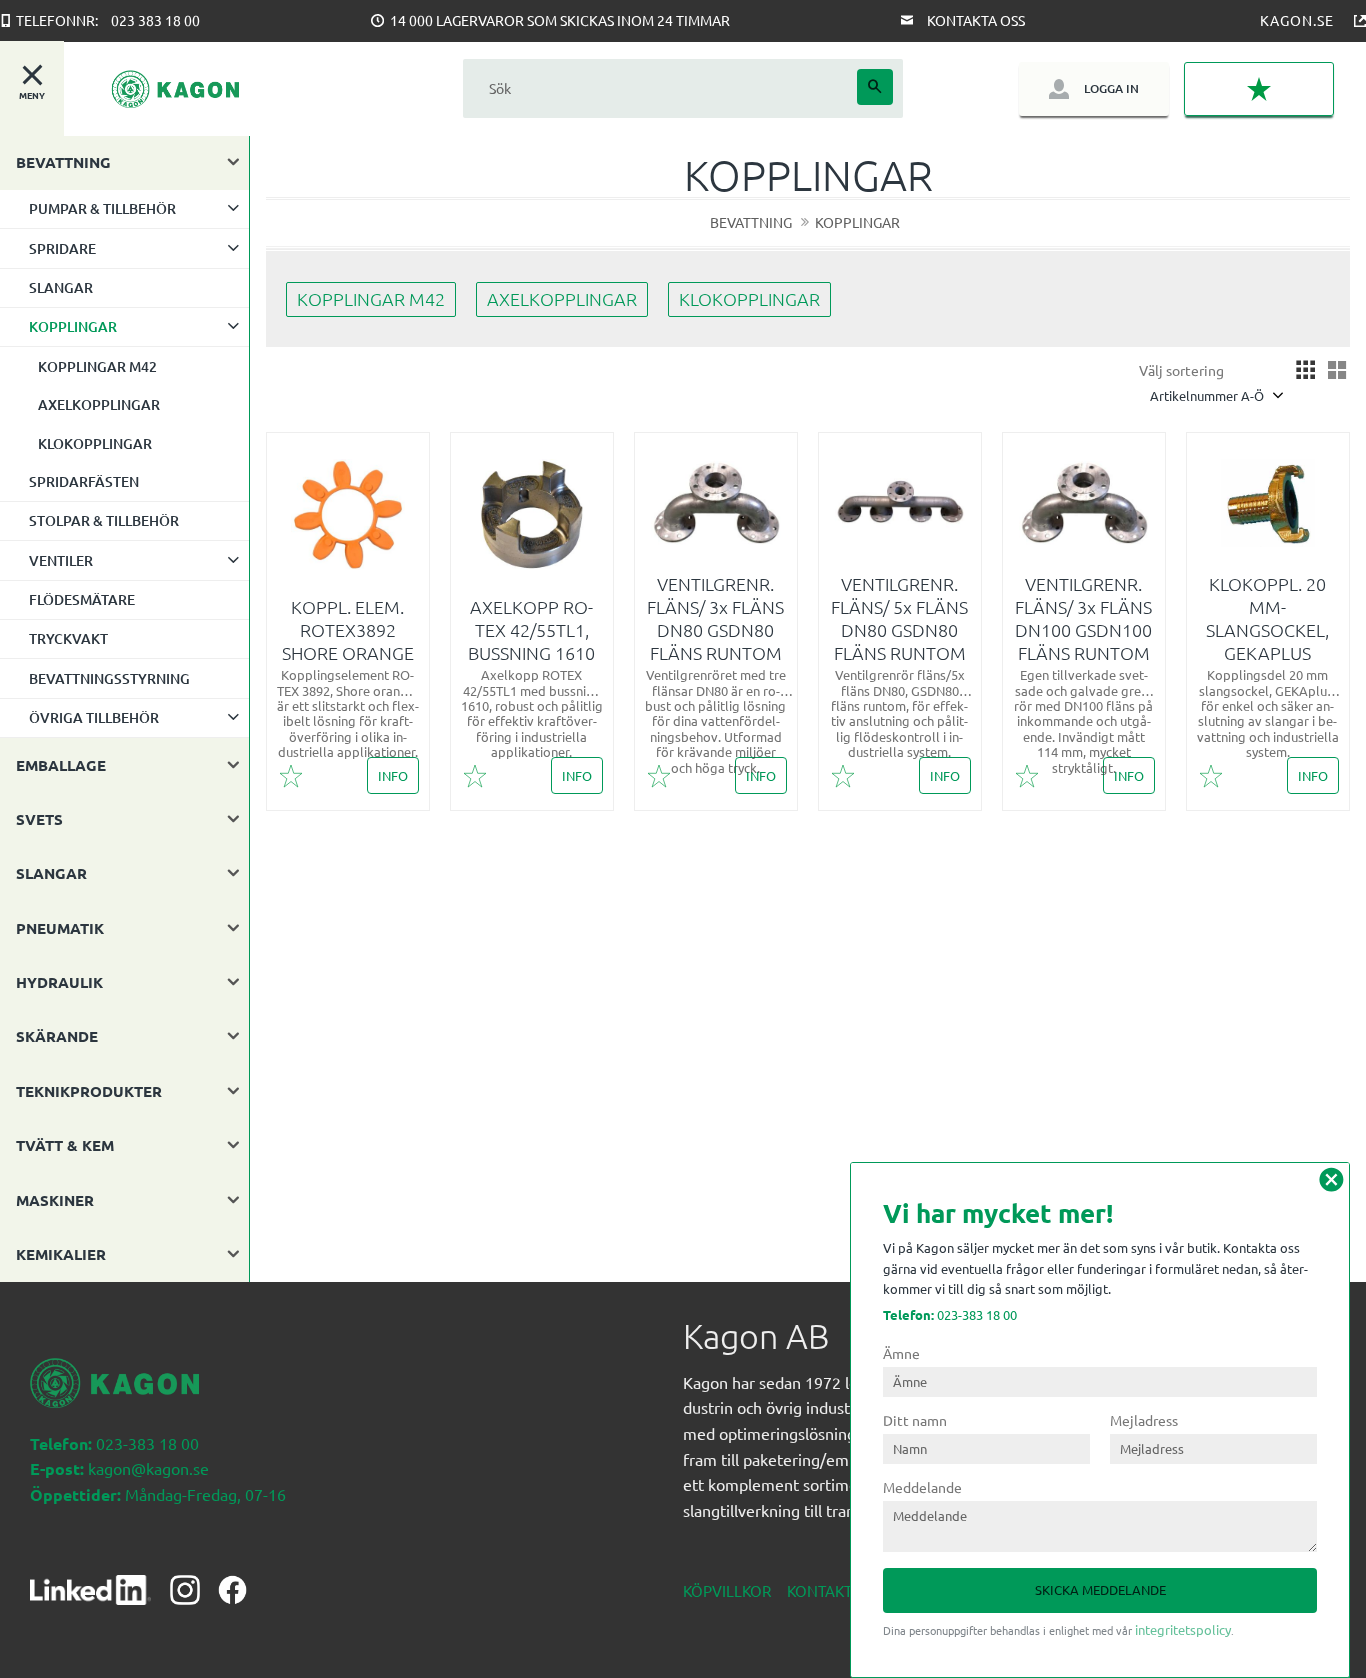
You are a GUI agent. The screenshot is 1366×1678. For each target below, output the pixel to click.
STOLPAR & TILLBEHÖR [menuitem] (104, 520)
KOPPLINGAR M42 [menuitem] (97, 366)
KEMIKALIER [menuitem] (61, 1254)
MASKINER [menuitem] (55, 1200)
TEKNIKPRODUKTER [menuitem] (89, 1091)
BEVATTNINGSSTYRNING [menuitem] (109, 678)
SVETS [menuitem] (39, 819)
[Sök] (875, 87)
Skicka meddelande (1100, 1589)
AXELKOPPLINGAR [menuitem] (99, 404)
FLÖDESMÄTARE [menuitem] (82, 599)
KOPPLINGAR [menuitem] (73, 326)
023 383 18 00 (155, 20)
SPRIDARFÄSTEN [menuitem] (84, 481)
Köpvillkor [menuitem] (727, 1590)
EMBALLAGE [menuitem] (61, 765)
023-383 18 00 (950, 1314)
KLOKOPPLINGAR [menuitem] (95, 443)
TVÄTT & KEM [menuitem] (65, 1145)
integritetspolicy (1183, 1629)
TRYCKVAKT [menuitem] (68, 638)
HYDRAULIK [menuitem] (59, 982)
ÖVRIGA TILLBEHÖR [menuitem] (94, 717)
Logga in (1111, 88)
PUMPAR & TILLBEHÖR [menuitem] (102, 208)
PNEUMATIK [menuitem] (60, 928)
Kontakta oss (976, 20)
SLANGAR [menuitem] (61, 287)
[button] (1259, 89)
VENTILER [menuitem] (61, 560)
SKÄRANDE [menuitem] (57, 1036)
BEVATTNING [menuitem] (63, 162)
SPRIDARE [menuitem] (62, 248)
